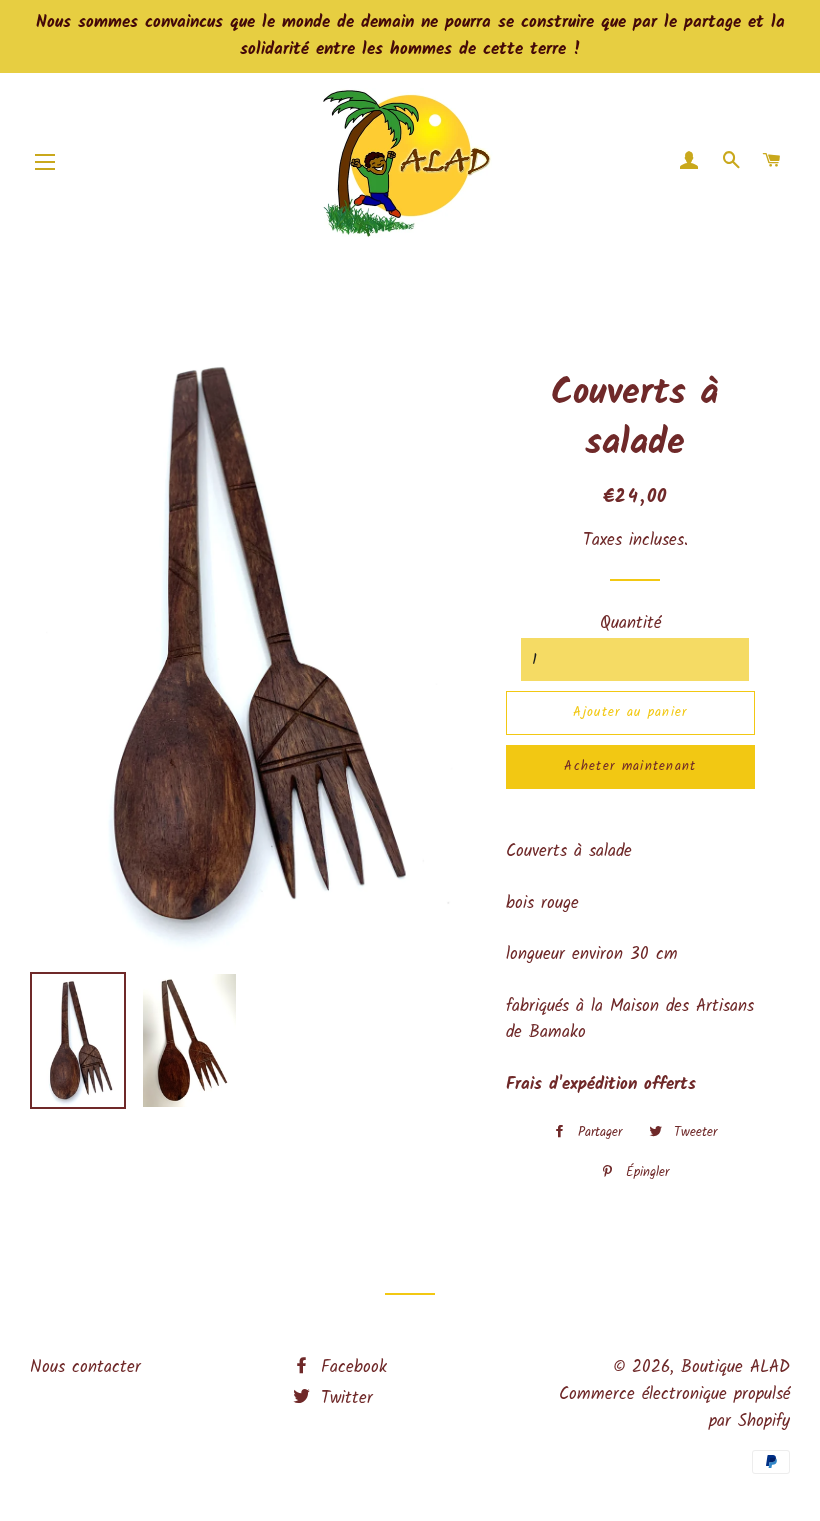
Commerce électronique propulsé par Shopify (674, 1408)
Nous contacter (85, 1367)
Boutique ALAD (735, 1367)
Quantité (630, 624)
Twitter (343, 1398)
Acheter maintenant (630, 766)
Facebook (350, 1367)
